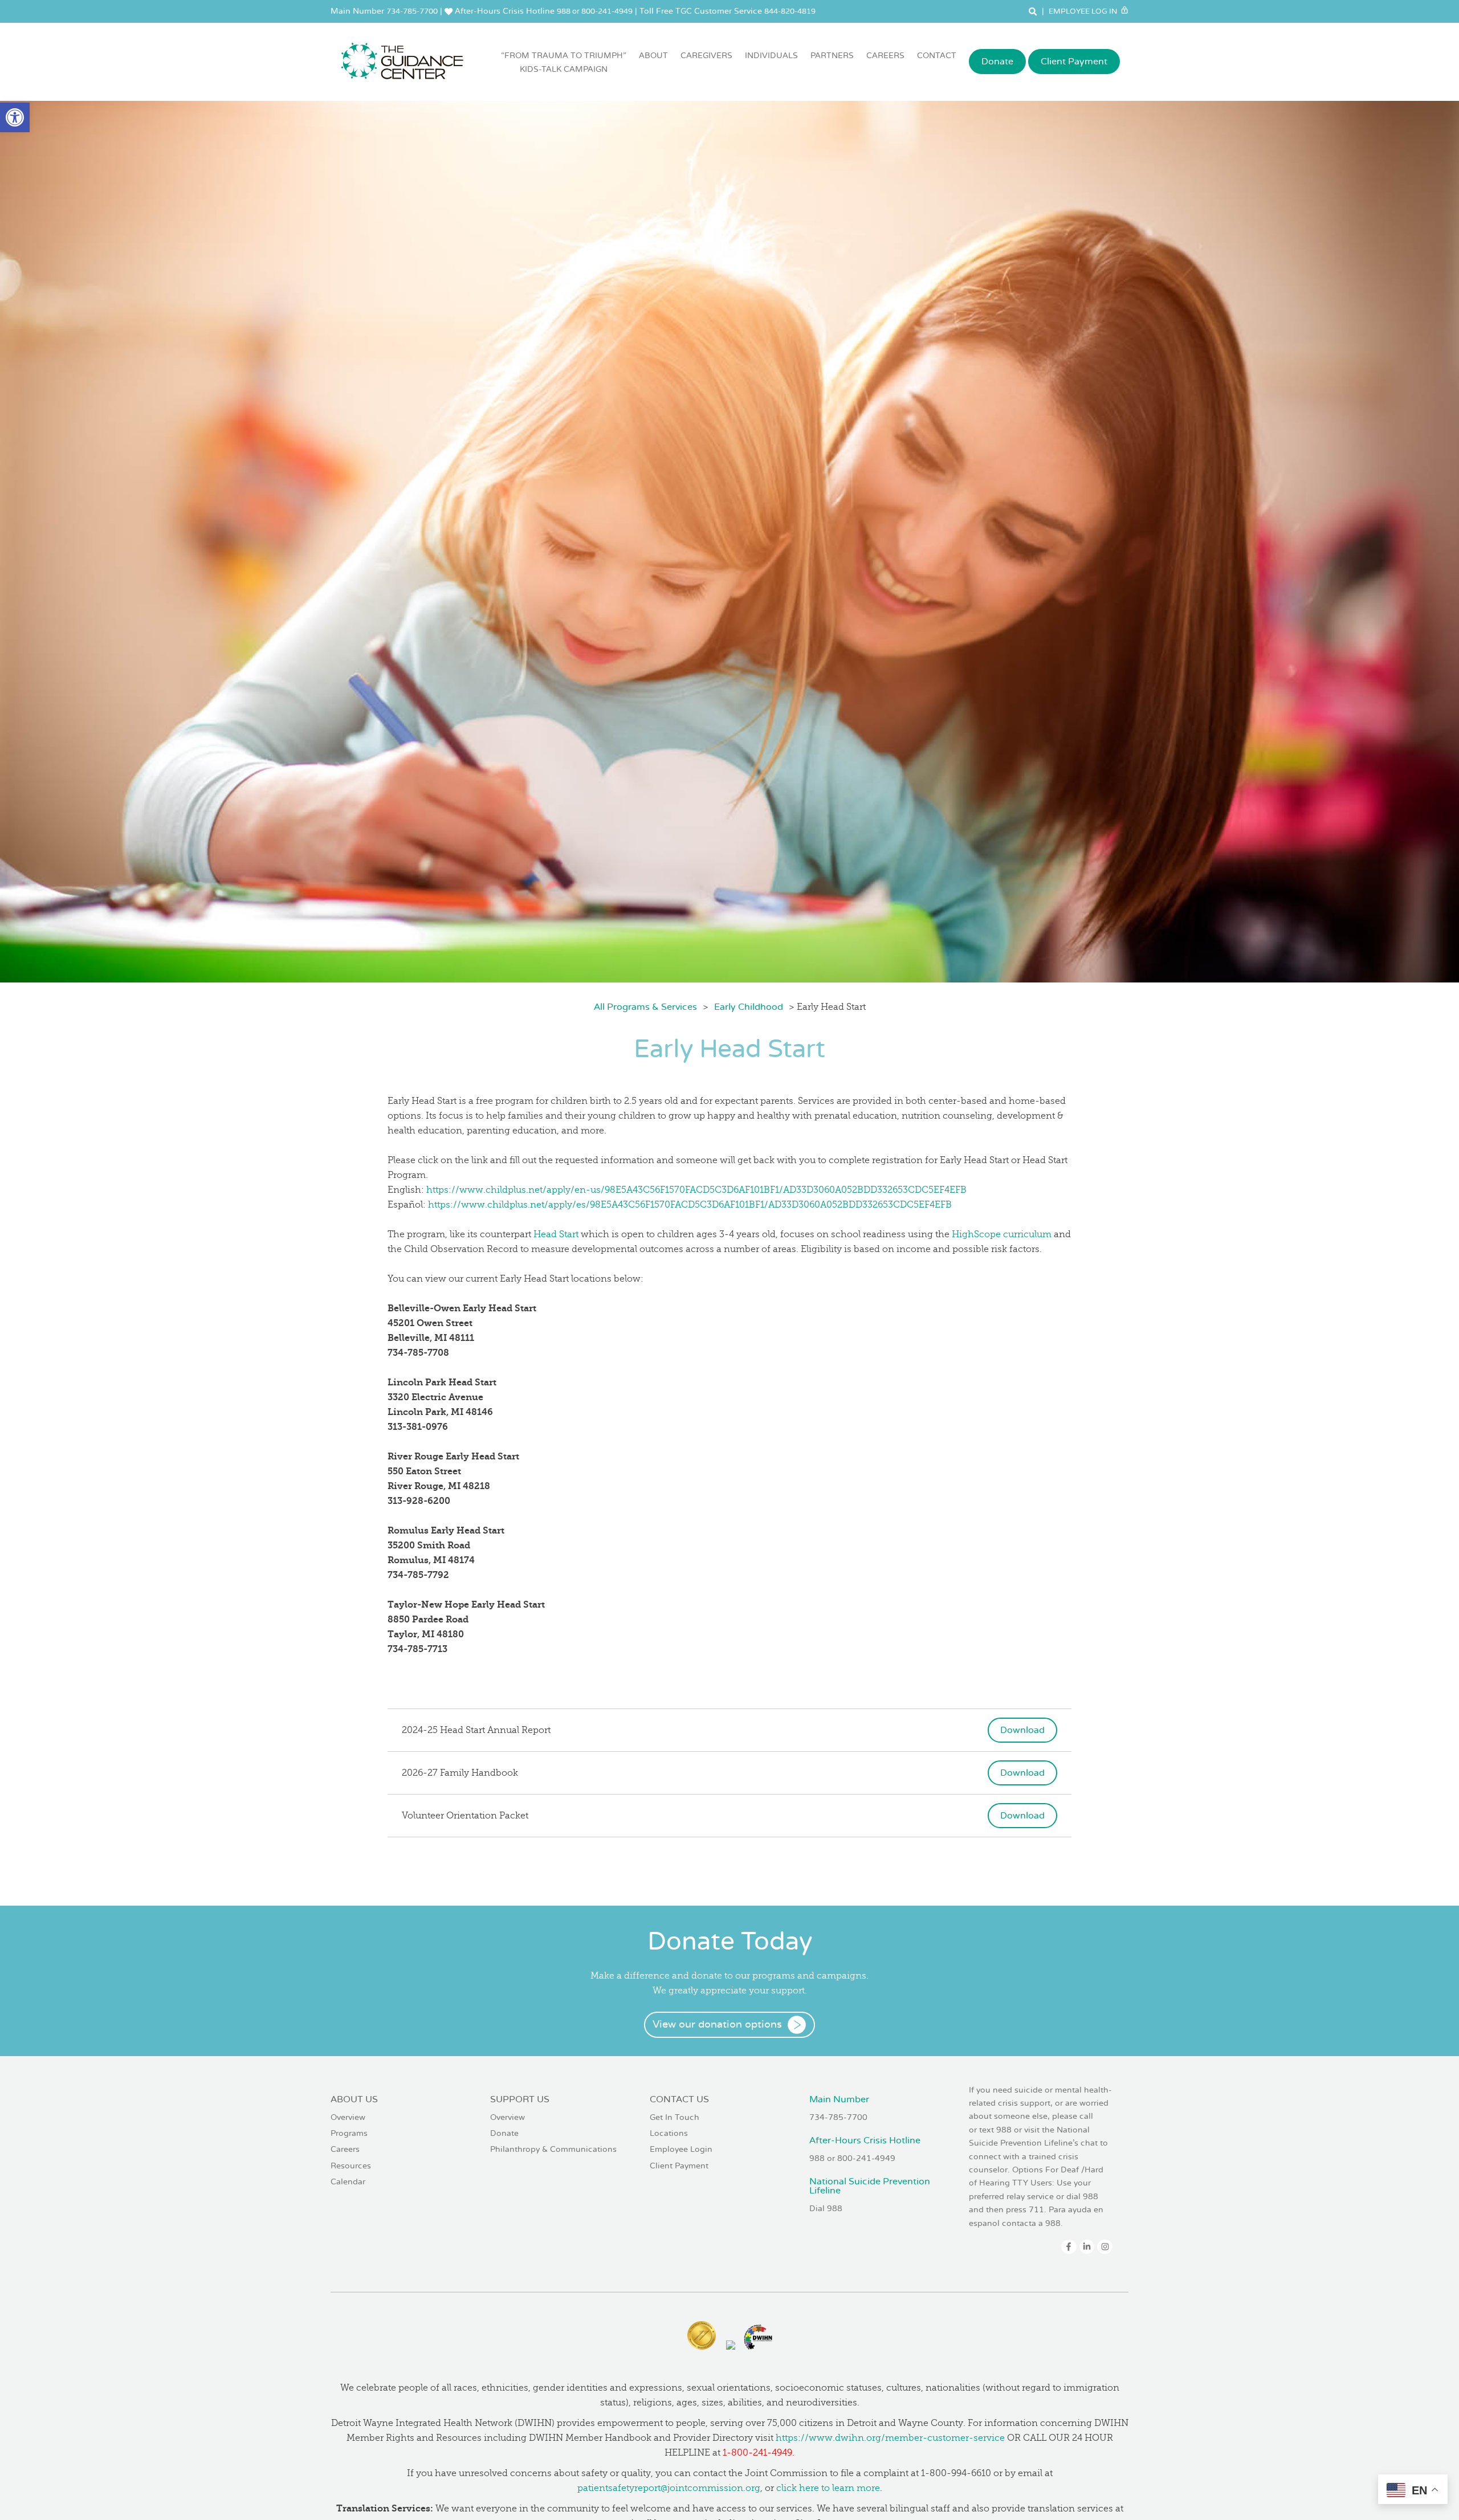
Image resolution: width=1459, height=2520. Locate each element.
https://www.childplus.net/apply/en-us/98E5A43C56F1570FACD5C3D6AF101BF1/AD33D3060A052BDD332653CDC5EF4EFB (696, 1190)
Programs (349, 2133)
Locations (669, 2133)
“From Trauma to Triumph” (564, 62)
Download (1022, 1730)
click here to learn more (828, 2488)
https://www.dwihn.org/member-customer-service (890, 2438)
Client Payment (1074, 62)
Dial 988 (826, 2209)
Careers (885, 56)
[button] (15, 117)
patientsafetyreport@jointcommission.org (669, 2488)
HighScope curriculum (1002, 1234)
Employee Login (681, 2149)
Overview (348, 2117)
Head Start (556, 1234)
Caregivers (706, 56)
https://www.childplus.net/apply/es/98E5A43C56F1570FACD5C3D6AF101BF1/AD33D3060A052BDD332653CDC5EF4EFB (690, 1205)
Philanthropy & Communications (553, 2149)
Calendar (348, 2182)
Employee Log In (1084, 11)
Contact (937, 56)
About (653, 56)
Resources (351, 2166)
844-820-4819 (790, 11)
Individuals (771, 56)
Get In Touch (675, 2117)
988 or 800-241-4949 (595, 11)
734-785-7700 (412, 11)
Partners (832, 56)
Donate (997, 62)
